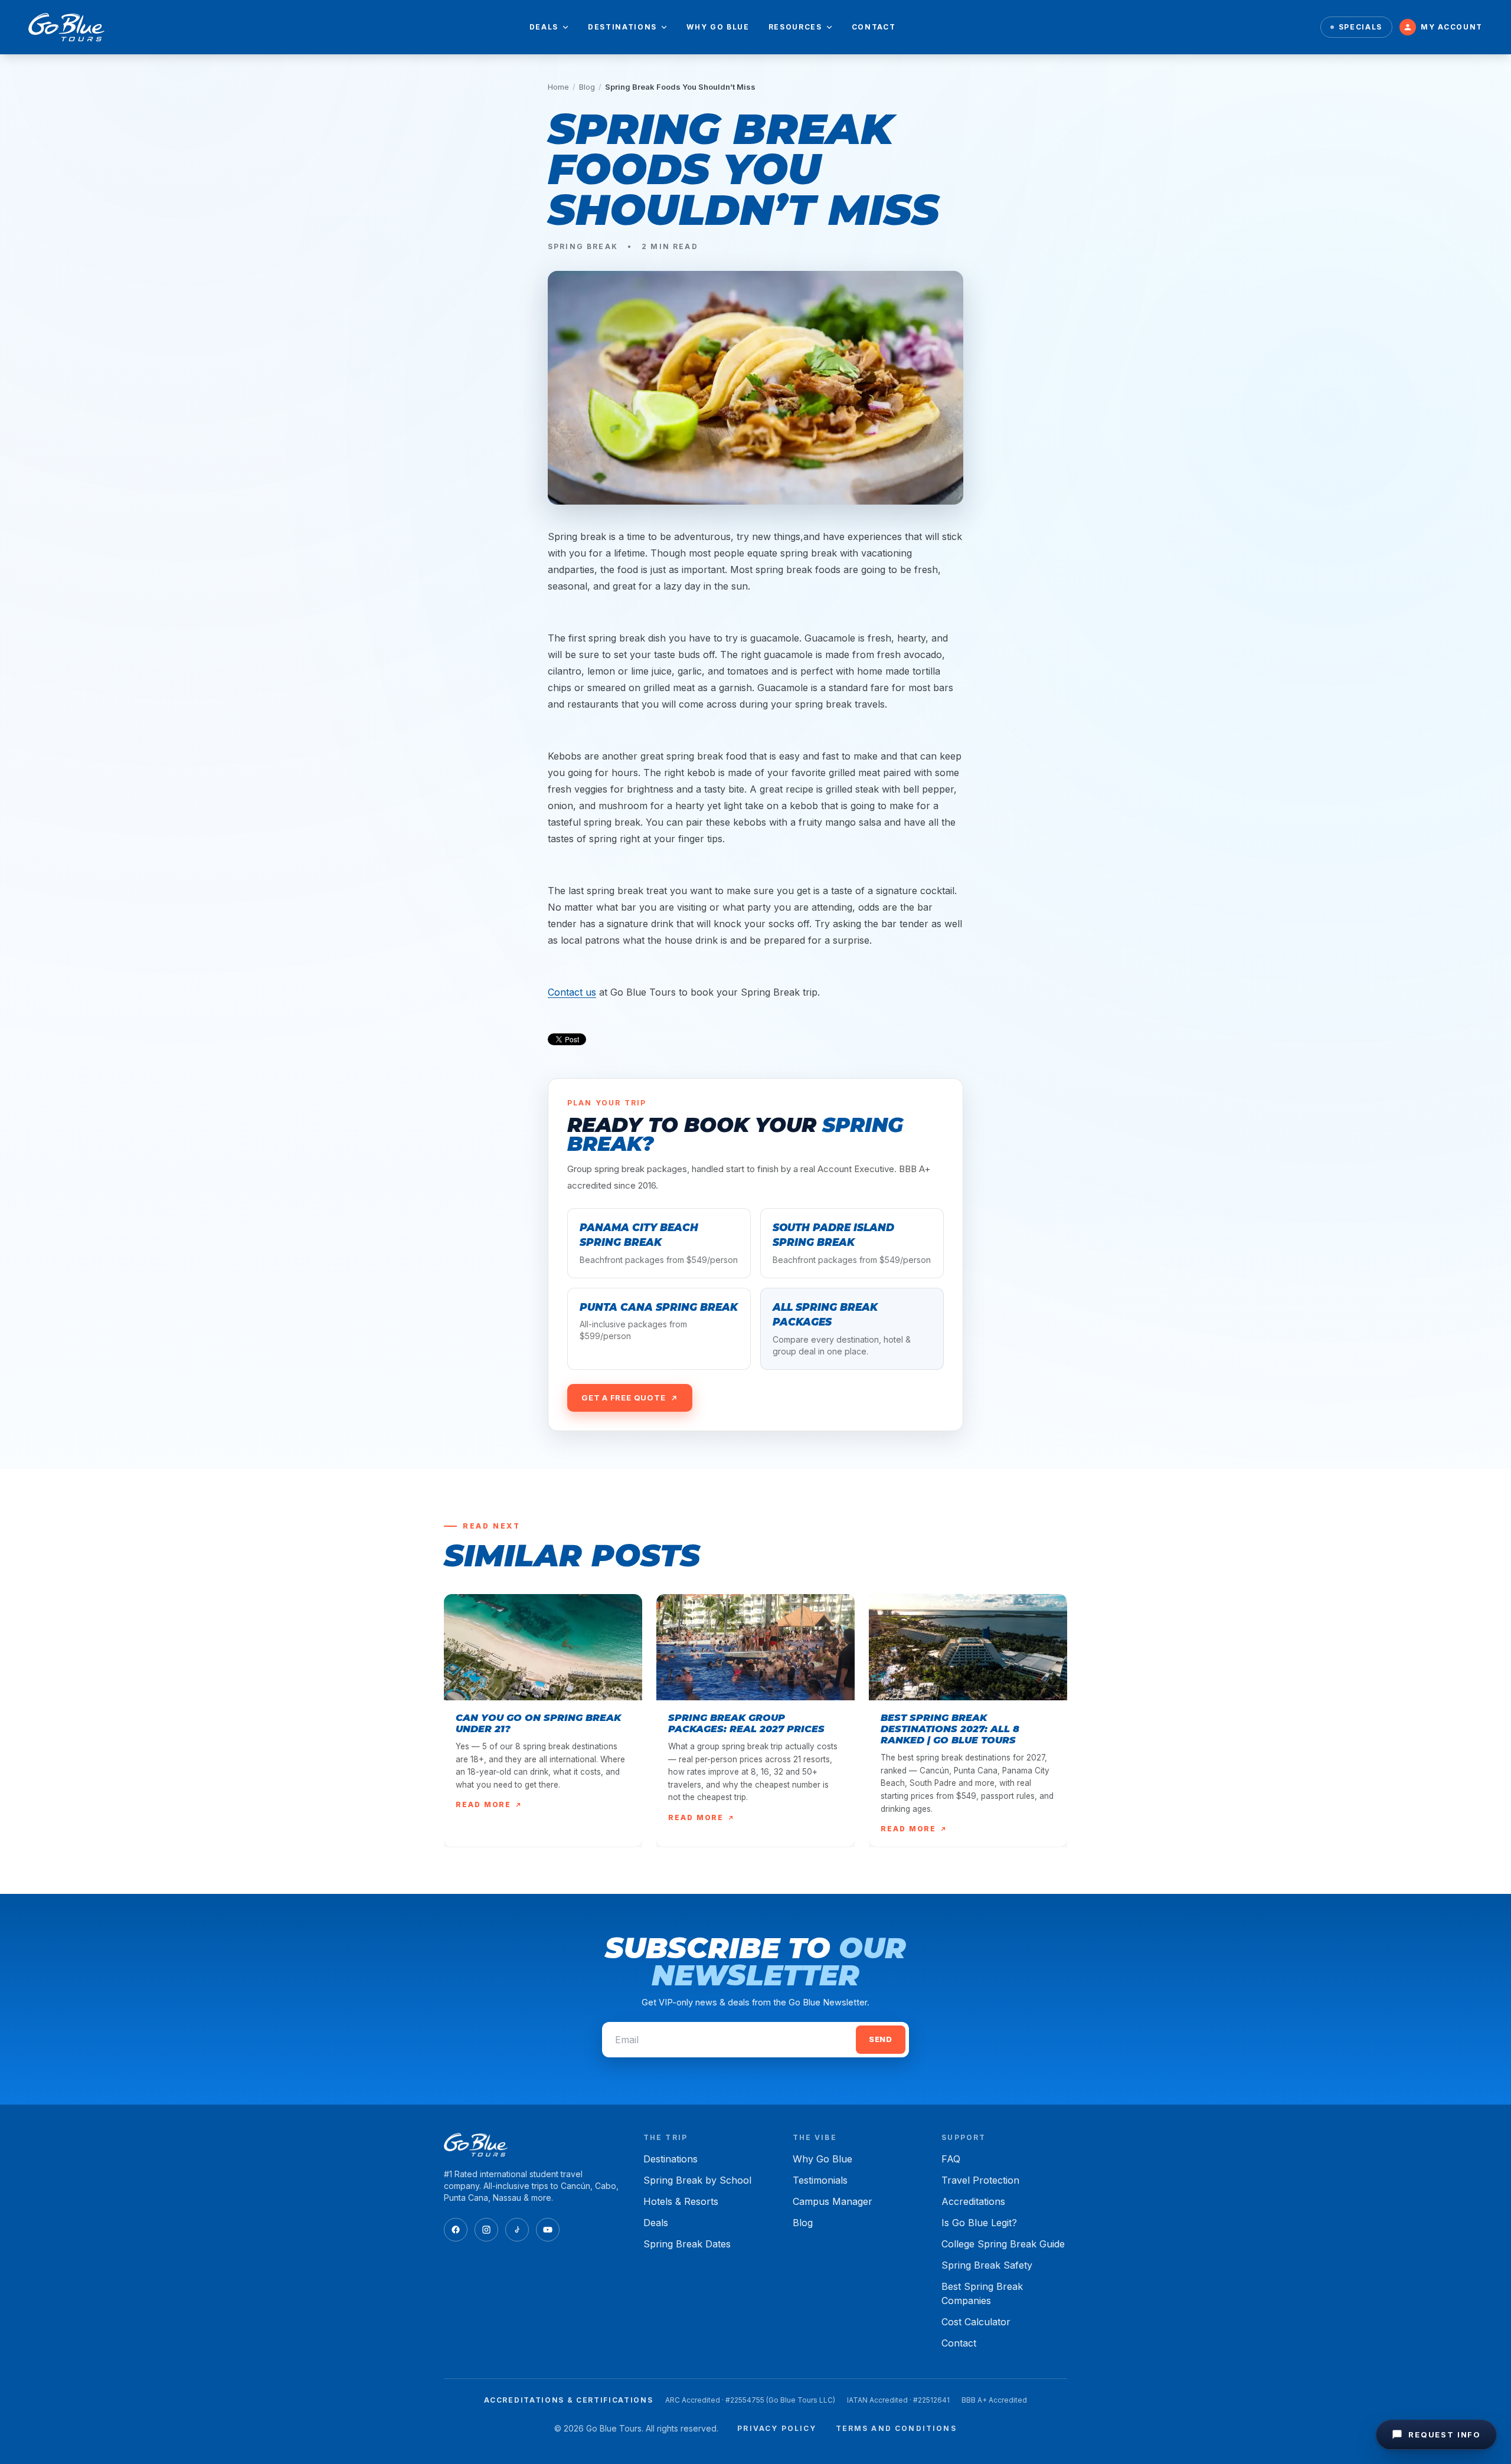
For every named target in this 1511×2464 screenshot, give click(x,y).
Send (881, 2039)
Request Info (1445, 2434)
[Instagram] (486, 2230)
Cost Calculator (976, 2322)
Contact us (572, 992)
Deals (544, 27)
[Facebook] (456, 2230)
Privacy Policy (777, 2428)
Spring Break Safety (987, 2265)
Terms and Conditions (896, 2428)
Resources (795, 27)
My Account (1452, 27)
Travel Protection (980, 2180)
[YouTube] (548, 2230)
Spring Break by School (697, 2180)
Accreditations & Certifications (568, 2400)
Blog (587, 87)
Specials (1360, 27)
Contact (874, 27)
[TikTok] (517, 2230)
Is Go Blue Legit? (979, 2223)
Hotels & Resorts (681, 2201)
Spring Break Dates (687, 2244)
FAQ (951, 2159)
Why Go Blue (718, 27)
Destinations (622, 27)
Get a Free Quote (623, 1398)
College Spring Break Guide (1003, 2244)
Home (558, 87)
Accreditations (973, 2201)
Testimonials (820, 2180)
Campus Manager (833, 2201)
